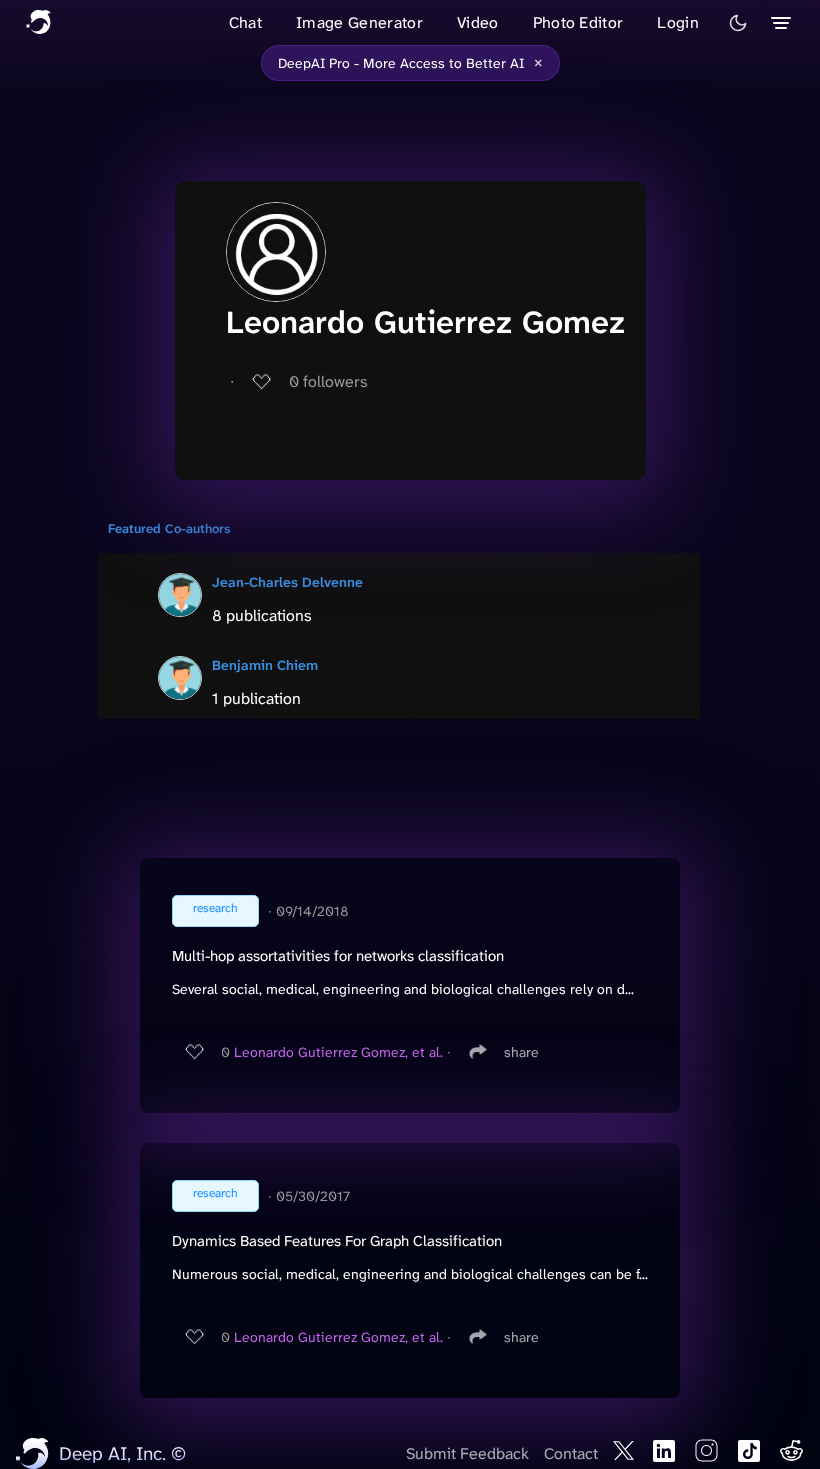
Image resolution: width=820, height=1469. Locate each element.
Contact (571, 1453)
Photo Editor (578, 22)
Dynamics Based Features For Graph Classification (337, 1241)
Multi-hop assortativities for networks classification (338, 956)
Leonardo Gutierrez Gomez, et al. (338, 1052)
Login (678, 22)
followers (328, 381)
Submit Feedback (467, 1453)
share (521, 1052)
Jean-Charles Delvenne (287, 582)
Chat (245, 22)
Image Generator (359, 22)
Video (478, 22)
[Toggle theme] (738, 23)
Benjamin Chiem (265, 665)
